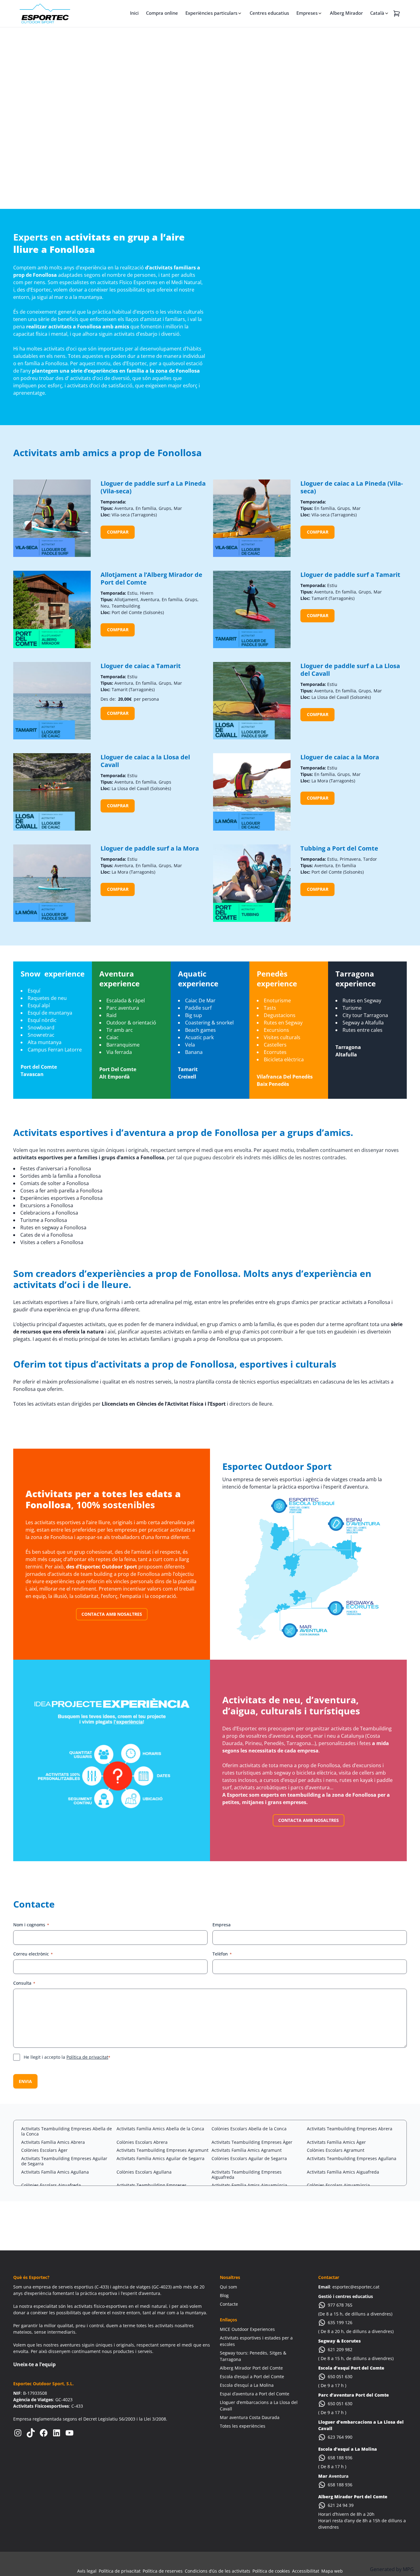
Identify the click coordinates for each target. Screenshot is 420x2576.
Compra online (162, 13)
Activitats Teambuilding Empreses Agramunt (162, 2150)
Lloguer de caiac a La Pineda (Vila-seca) (352, 487)
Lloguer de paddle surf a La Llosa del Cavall (350, 670)
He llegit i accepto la (67, 2057)
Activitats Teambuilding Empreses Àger (252, 2142)
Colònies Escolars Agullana (144, 2172)
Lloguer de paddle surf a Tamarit (350, 575)
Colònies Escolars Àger (44, 2150)
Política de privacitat (87, 2057)
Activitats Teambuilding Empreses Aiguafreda (247, 2175)
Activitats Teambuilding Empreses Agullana (352, 2158)
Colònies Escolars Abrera (142, 2142)
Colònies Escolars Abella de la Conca (249, 2129)
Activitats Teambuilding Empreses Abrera (350, 2129)
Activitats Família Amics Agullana (55, 2172)
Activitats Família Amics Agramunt (247, 2150)
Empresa (222, 1925)
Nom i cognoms (31, 1925)
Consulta (24, 1983)
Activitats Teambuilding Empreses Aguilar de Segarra (64, 2161)
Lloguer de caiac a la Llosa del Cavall (145, 761)
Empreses (307, 13)
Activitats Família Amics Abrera (53, 2142)
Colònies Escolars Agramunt (336, 2150)
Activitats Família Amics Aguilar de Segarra (160, 2158)
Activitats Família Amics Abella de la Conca (160, 2129)
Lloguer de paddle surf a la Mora (150, 848)
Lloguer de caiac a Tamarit (141, 666)
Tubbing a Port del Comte (339, 848)
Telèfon (222, 1954)
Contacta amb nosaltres (112, 1614)
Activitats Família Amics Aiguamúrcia (249, 2185)
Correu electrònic (33, 1954)
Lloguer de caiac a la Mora (340, 757)
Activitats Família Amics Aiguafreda (343, 2172)
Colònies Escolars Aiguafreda (51, 2185)
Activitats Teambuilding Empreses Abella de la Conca (67, 2131)
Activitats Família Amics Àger (336, 2142)
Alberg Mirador (346, 13)
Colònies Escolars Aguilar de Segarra (249, 2158)
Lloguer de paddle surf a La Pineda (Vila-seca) (153, 487)
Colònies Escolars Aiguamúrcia (338, 2185)
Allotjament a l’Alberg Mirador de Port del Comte (151, 578)
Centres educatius (269, 13)
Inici (134, 13)
